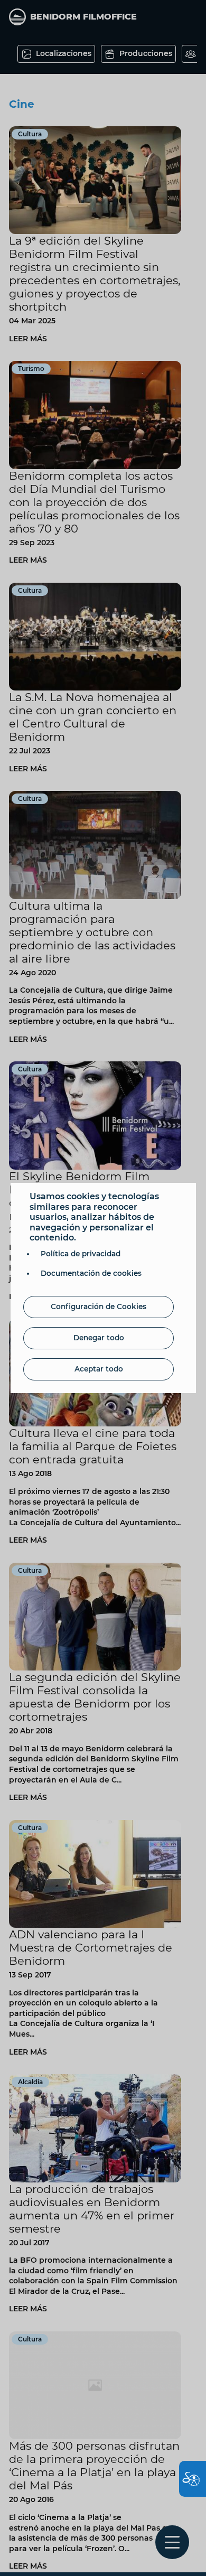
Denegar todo (99, 1338)
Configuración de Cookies (99, 1306)
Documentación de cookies (91, 1273)
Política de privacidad (81, 1254)
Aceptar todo (99, 1369)
